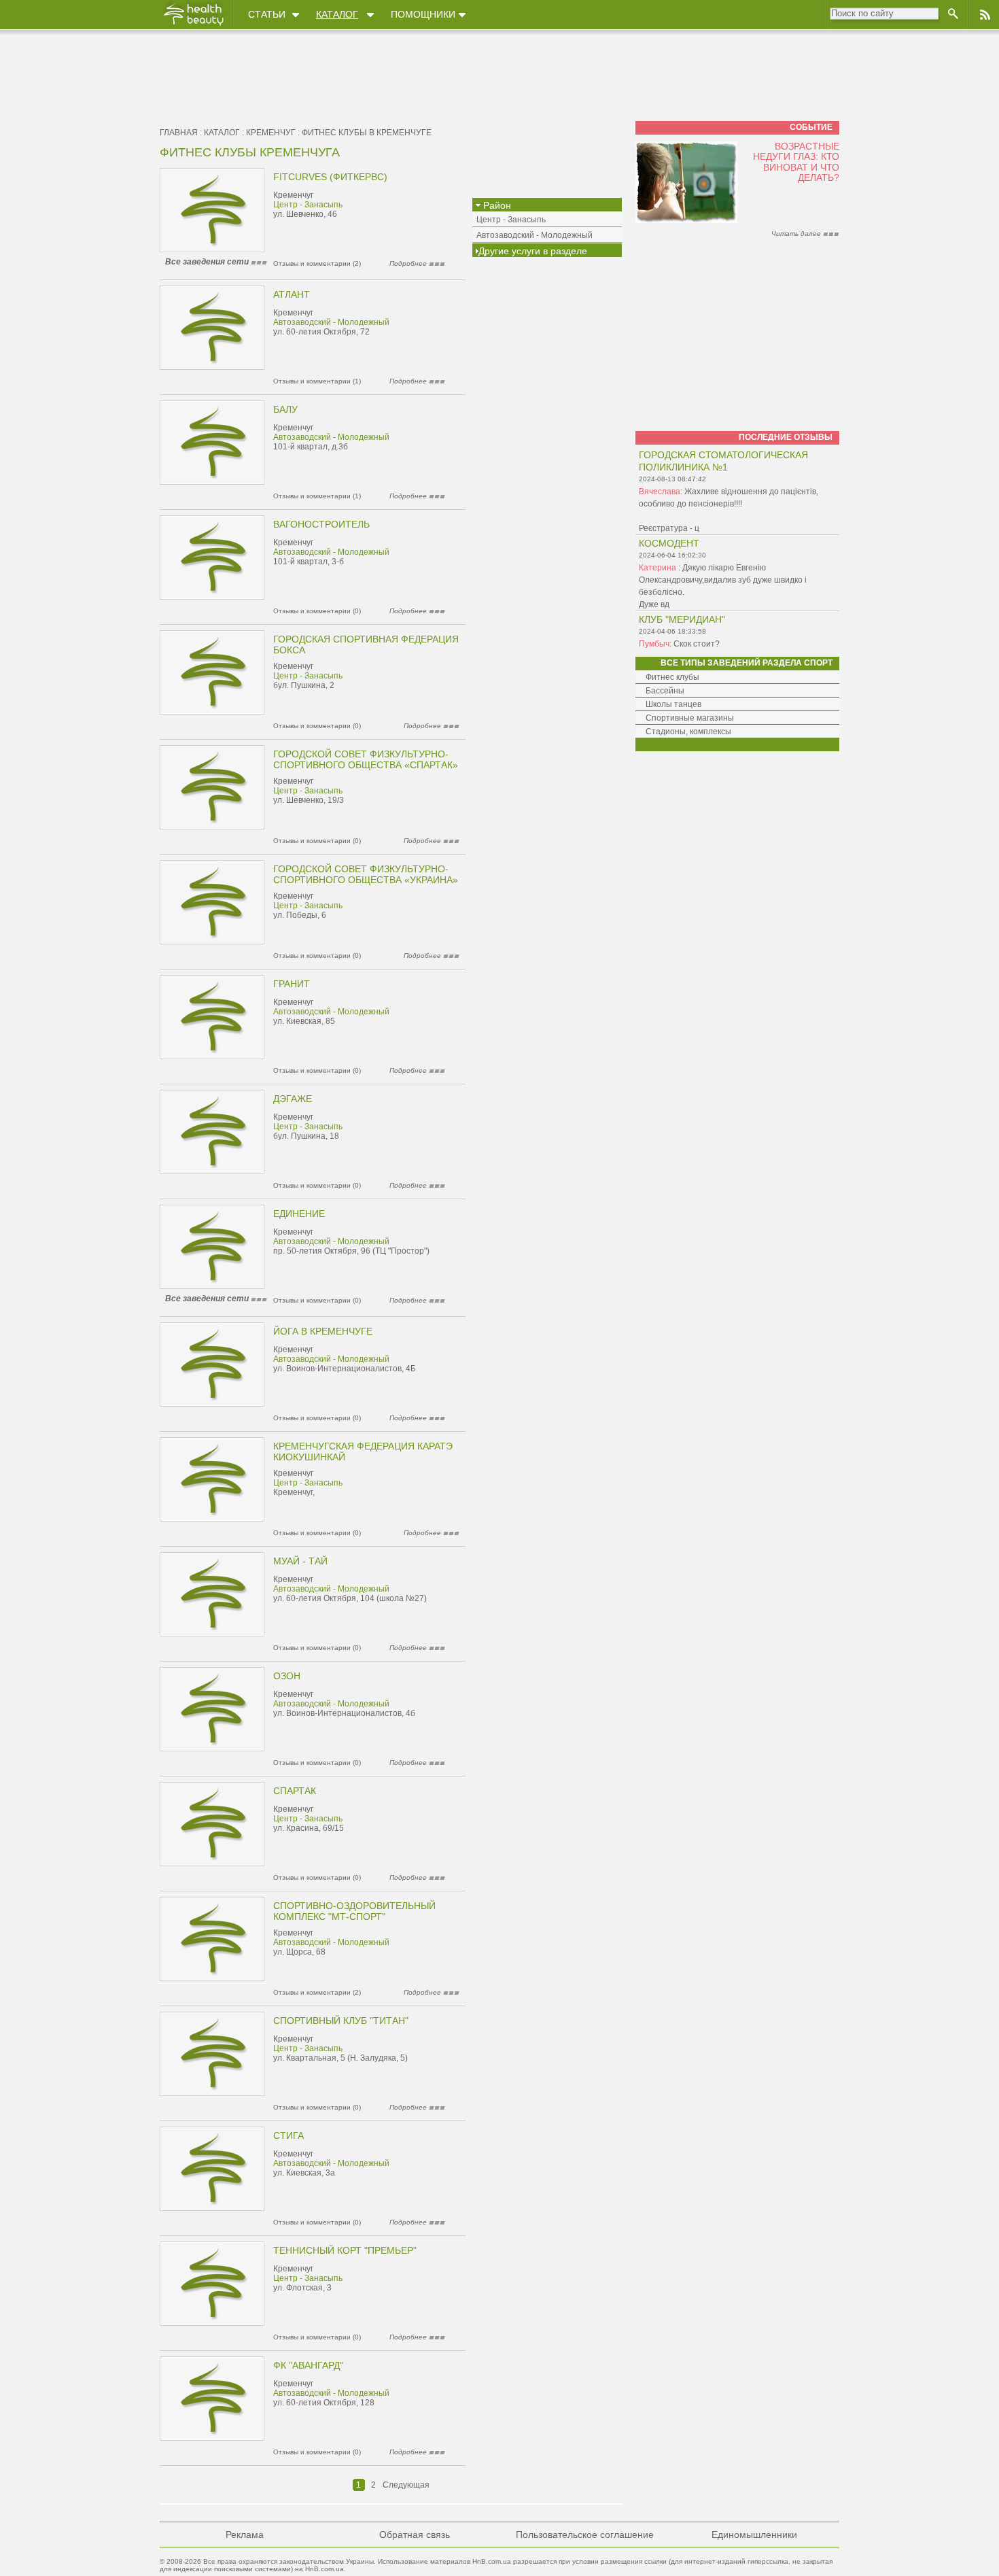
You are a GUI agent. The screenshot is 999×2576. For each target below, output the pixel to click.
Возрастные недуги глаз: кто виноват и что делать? (796, 162)
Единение (299, 1214)
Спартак (295, 1791)
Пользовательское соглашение (585, 2535)
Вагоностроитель (321, 524)
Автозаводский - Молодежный (331, 322)
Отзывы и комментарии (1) (317, 381)
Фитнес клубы (672, 677)
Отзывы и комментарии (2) (317, 263)
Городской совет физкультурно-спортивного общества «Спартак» (366, 759)
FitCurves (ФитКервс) (330, 177)
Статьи (267, 14)
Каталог (337, 14)
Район (496, 205)
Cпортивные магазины (690, 718)
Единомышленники (754, 2535)
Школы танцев (673, 704)
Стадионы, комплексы (688, 732)
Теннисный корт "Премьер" (345, 2250)
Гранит (292, 984)
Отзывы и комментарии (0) (317, 611)
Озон (287, 1676)
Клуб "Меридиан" (682, 619)
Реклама (245, 2535)
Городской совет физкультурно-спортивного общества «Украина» (366, 874)
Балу (285, 409)
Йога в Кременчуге (323, 1331)
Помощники (423, 14)
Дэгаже (293, 1099)
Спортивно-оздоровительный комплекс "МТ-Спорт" (354, 1911)
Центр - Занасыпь (308, 205)
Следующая (406, 2485)
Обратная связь (415, 2535)
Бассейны (665, 691)
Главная (179, 133)
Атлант (292, 294)
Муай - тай (300, 1561)
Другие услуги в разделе (533, 251)
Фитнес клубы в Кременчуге (367, 133)
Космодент (669, 543)
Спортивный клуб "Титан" (341, 2021)
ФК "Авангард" (308, 2365)
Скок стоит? (697, 644)
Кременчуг (271, 133)
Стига (288, 2135)
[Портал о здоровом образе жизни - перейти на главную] (193, 25)
